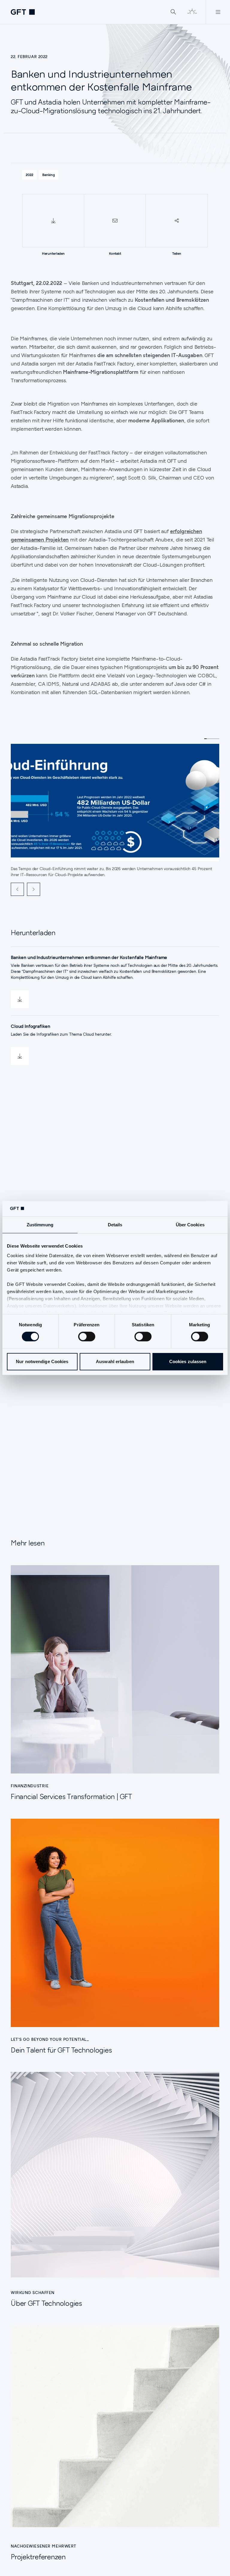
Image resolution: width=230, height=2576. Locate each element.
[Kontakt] (115, 221)
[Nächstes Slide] (34, 889)
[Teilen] (177, 221)
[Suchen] (173, 12)
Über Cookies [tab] (190, 1225)
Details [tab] (115, 1225)
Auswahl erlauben (115, 1361)
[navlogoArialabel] (23, 12)
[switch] (87, 1336)
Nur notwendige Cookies (42, 1361)
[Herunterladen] (53, 221)
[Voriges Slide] (17, 889)
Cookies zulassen (188, 1361)
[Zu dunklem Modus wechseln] (192, 12)
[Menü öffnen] (218, 12)
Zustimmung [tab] (40, 1225)
